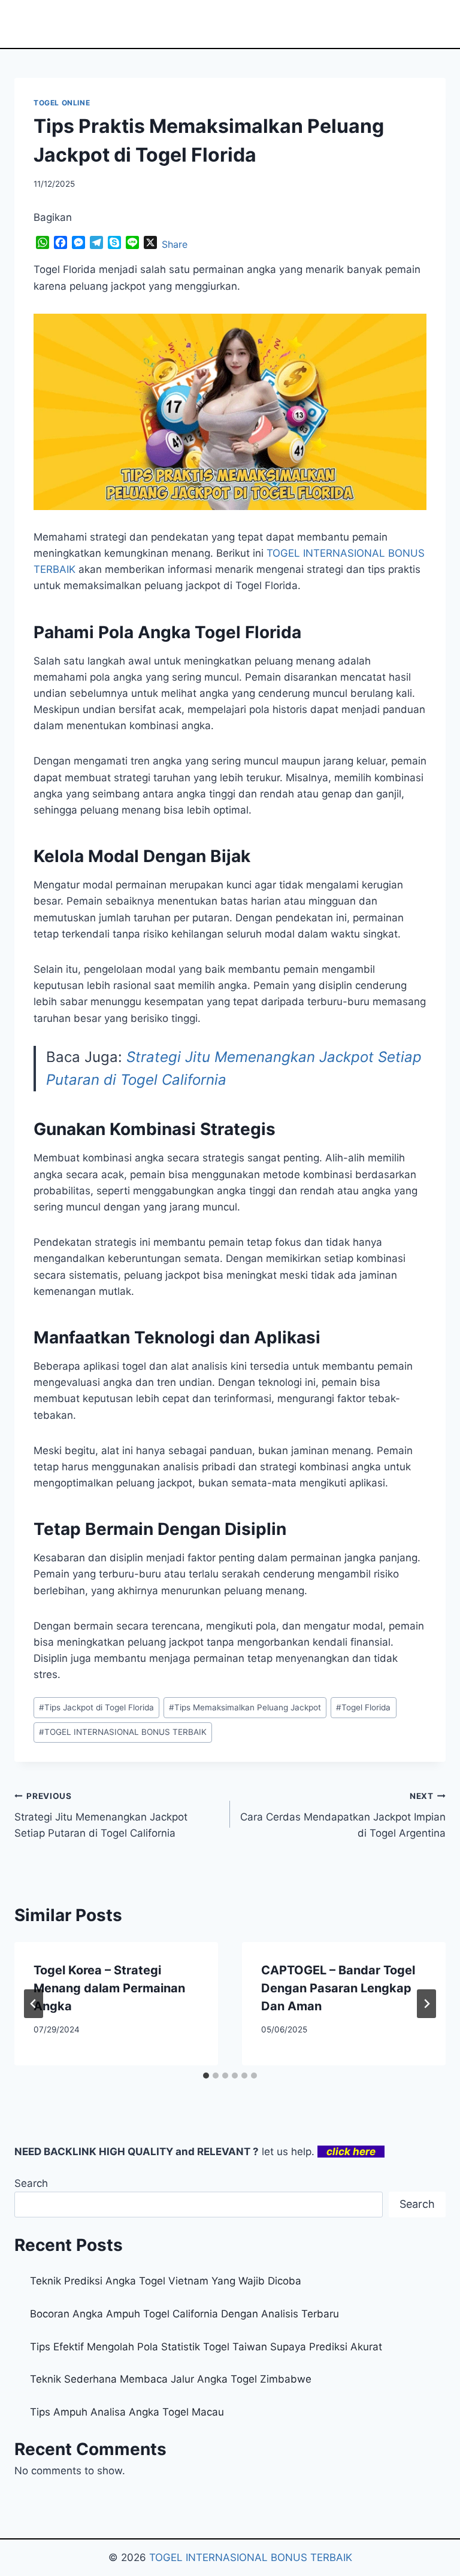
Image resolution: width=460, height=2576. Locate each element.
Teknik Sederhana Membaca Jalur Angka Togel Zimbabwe (171, 2379)
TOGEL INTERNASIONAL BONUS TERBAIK (123, 1732)
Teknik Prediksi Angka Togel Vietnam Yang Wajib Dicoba (166, 2281)
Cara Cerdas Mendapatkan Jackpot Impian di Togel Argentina (343, 1815)
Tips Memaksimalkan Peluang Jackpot (245, 1707)
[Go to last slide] (34, 2004)
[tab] (206, 2076)
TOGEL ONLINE (62, 103)
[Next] (426, 2004)
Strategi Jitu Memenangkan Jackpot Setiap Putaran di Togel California (101, 1815)
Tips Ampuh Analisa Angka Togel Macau (127, 2412)
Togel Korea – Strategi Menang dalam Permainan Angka (109, 1988)
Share (175, 244)
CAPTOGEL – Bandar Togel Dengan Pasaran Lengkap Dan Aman (338, 1988)
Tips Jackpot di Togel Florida (96, 1707)
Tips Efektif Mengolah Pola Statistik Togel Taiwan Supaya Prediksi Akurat (206, 2347)
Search (31, 2183)
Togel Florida (363, 1707)
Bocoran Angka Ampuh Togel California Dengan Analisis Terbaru (184, 2314)
